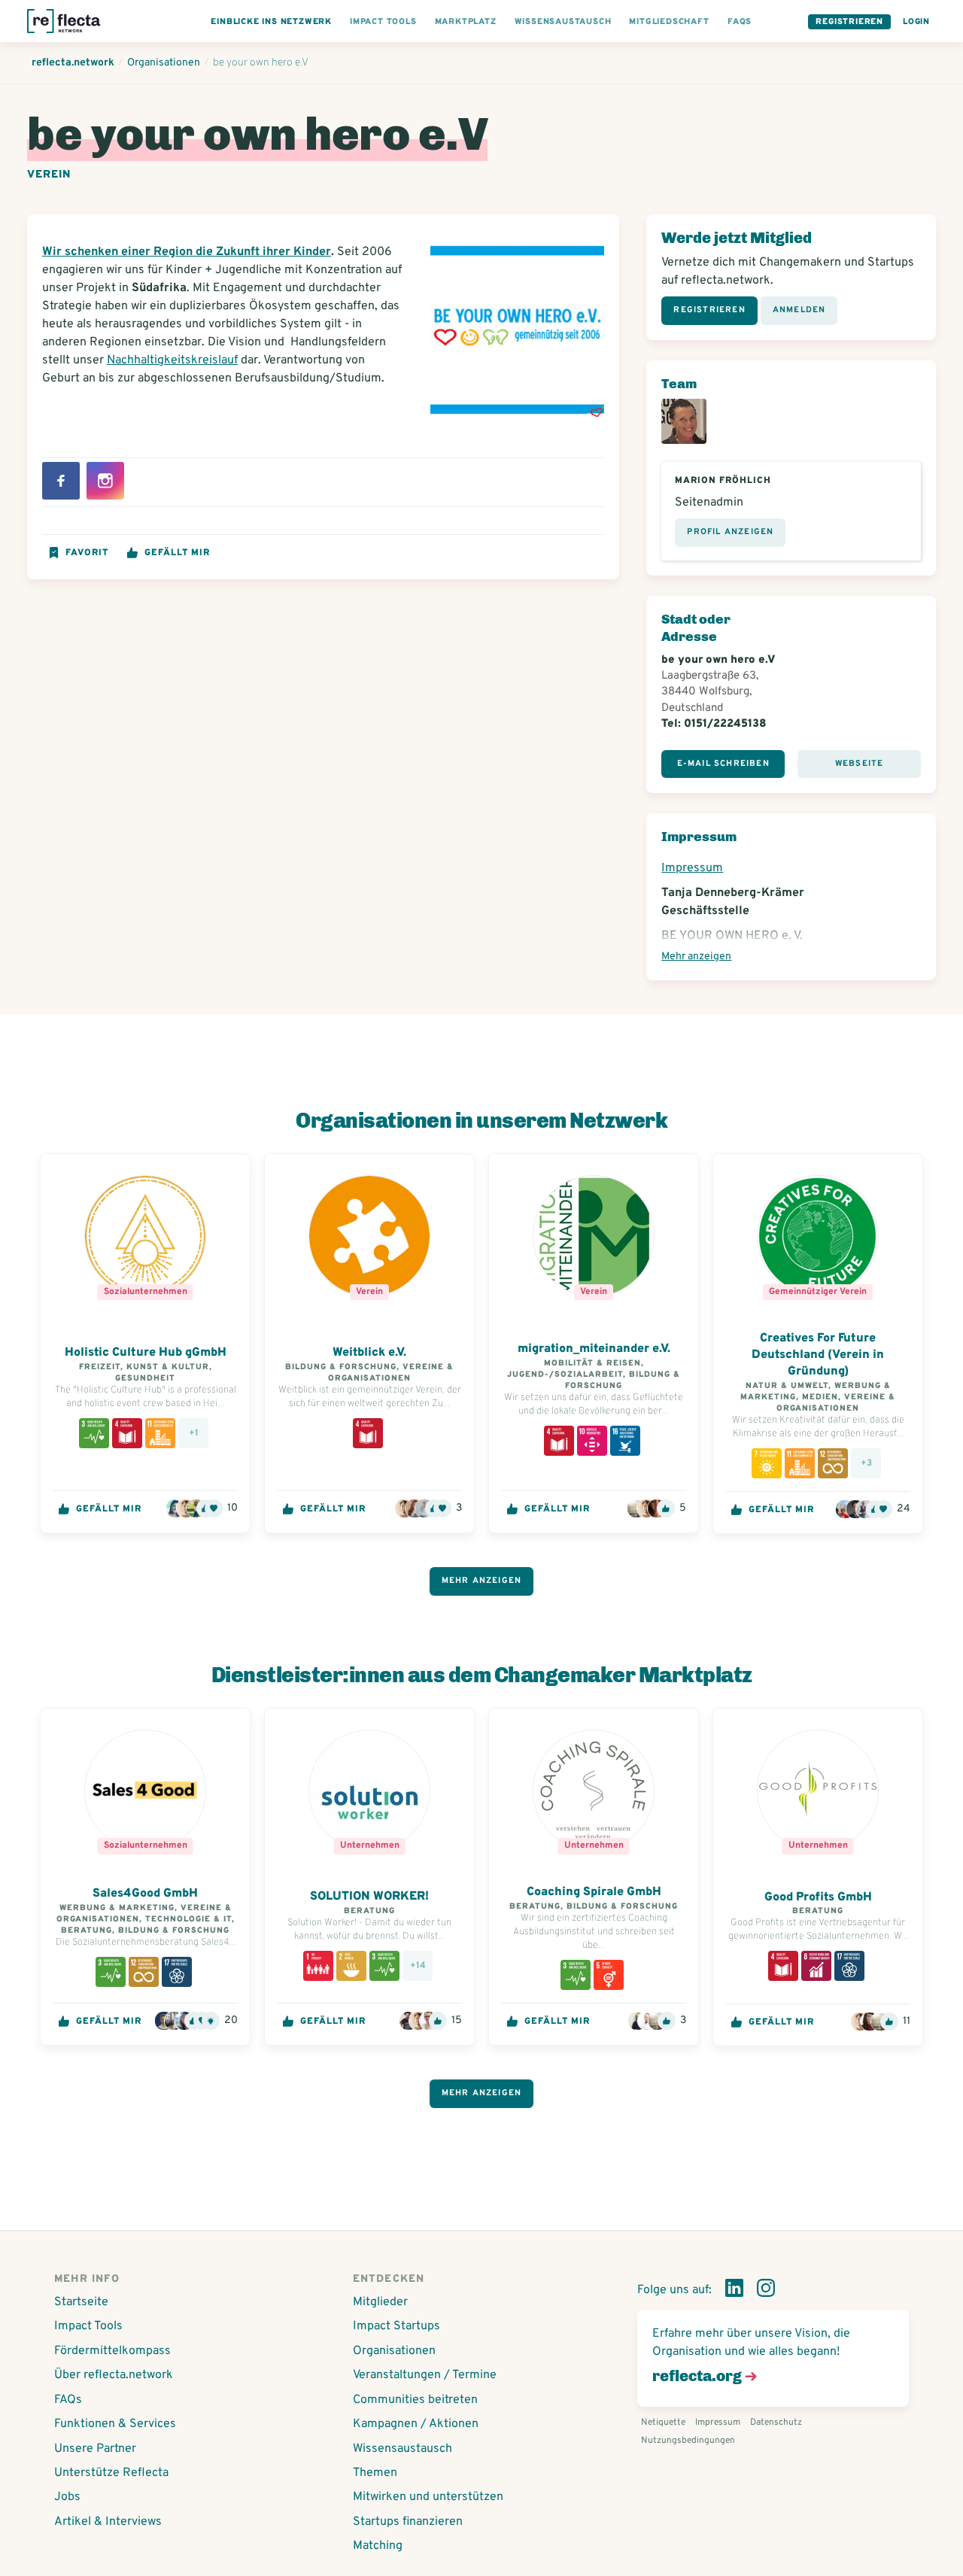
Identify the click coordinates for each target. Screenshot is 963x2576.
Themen (375, 2473)
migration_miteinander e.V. (594, 1349)
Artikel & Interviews (108, 2522)
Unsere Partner (95, 2449)
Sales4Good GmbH (145, 1894)
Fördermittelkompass (112, 2351)
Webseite (860, 764)
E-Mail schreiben (723, 764)
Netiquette (663, 2423)
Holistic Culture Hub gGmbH (146, 1353)
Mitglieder (380, 2302)
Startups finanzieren (408, 2522)
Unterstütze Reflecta (111, 2473)
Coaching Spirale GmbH (594, 1892)
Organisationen (394, 2351)
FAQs (68, 2400)
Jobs (67, 2497)
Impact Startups (396, 2326)
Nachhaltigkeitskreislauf (172, 360)
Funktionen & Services (115, 2424)
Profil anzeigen (730, 532)
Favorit (87, 553)
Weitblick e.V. (369, 1353)
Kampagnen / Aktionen (416, 2424)
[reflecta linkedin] (734, 2291)
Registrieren (849, 22)
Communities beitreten (415, 2400)
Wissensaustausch (403, 2449)
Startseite (81, 2302)
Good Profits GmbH (818, 1897)
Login (916, 22)
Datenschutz (776, 2423)
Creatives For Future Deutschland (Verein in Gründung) (818, 1355)
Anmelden (799, 310)
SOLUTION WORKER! (369, 1897)
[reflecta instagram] (766, 2291)
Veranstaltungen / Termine (425, 2375)
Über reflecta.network (114, 2375)
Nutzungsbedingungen (688, 2441)
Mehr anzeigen (696, 957)
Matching (378, 2546)
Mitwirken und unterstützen (428, 2497)
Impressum (692, 868)
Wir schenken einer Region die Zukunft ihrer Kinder (187, 252)
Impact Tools (88, 2326)
